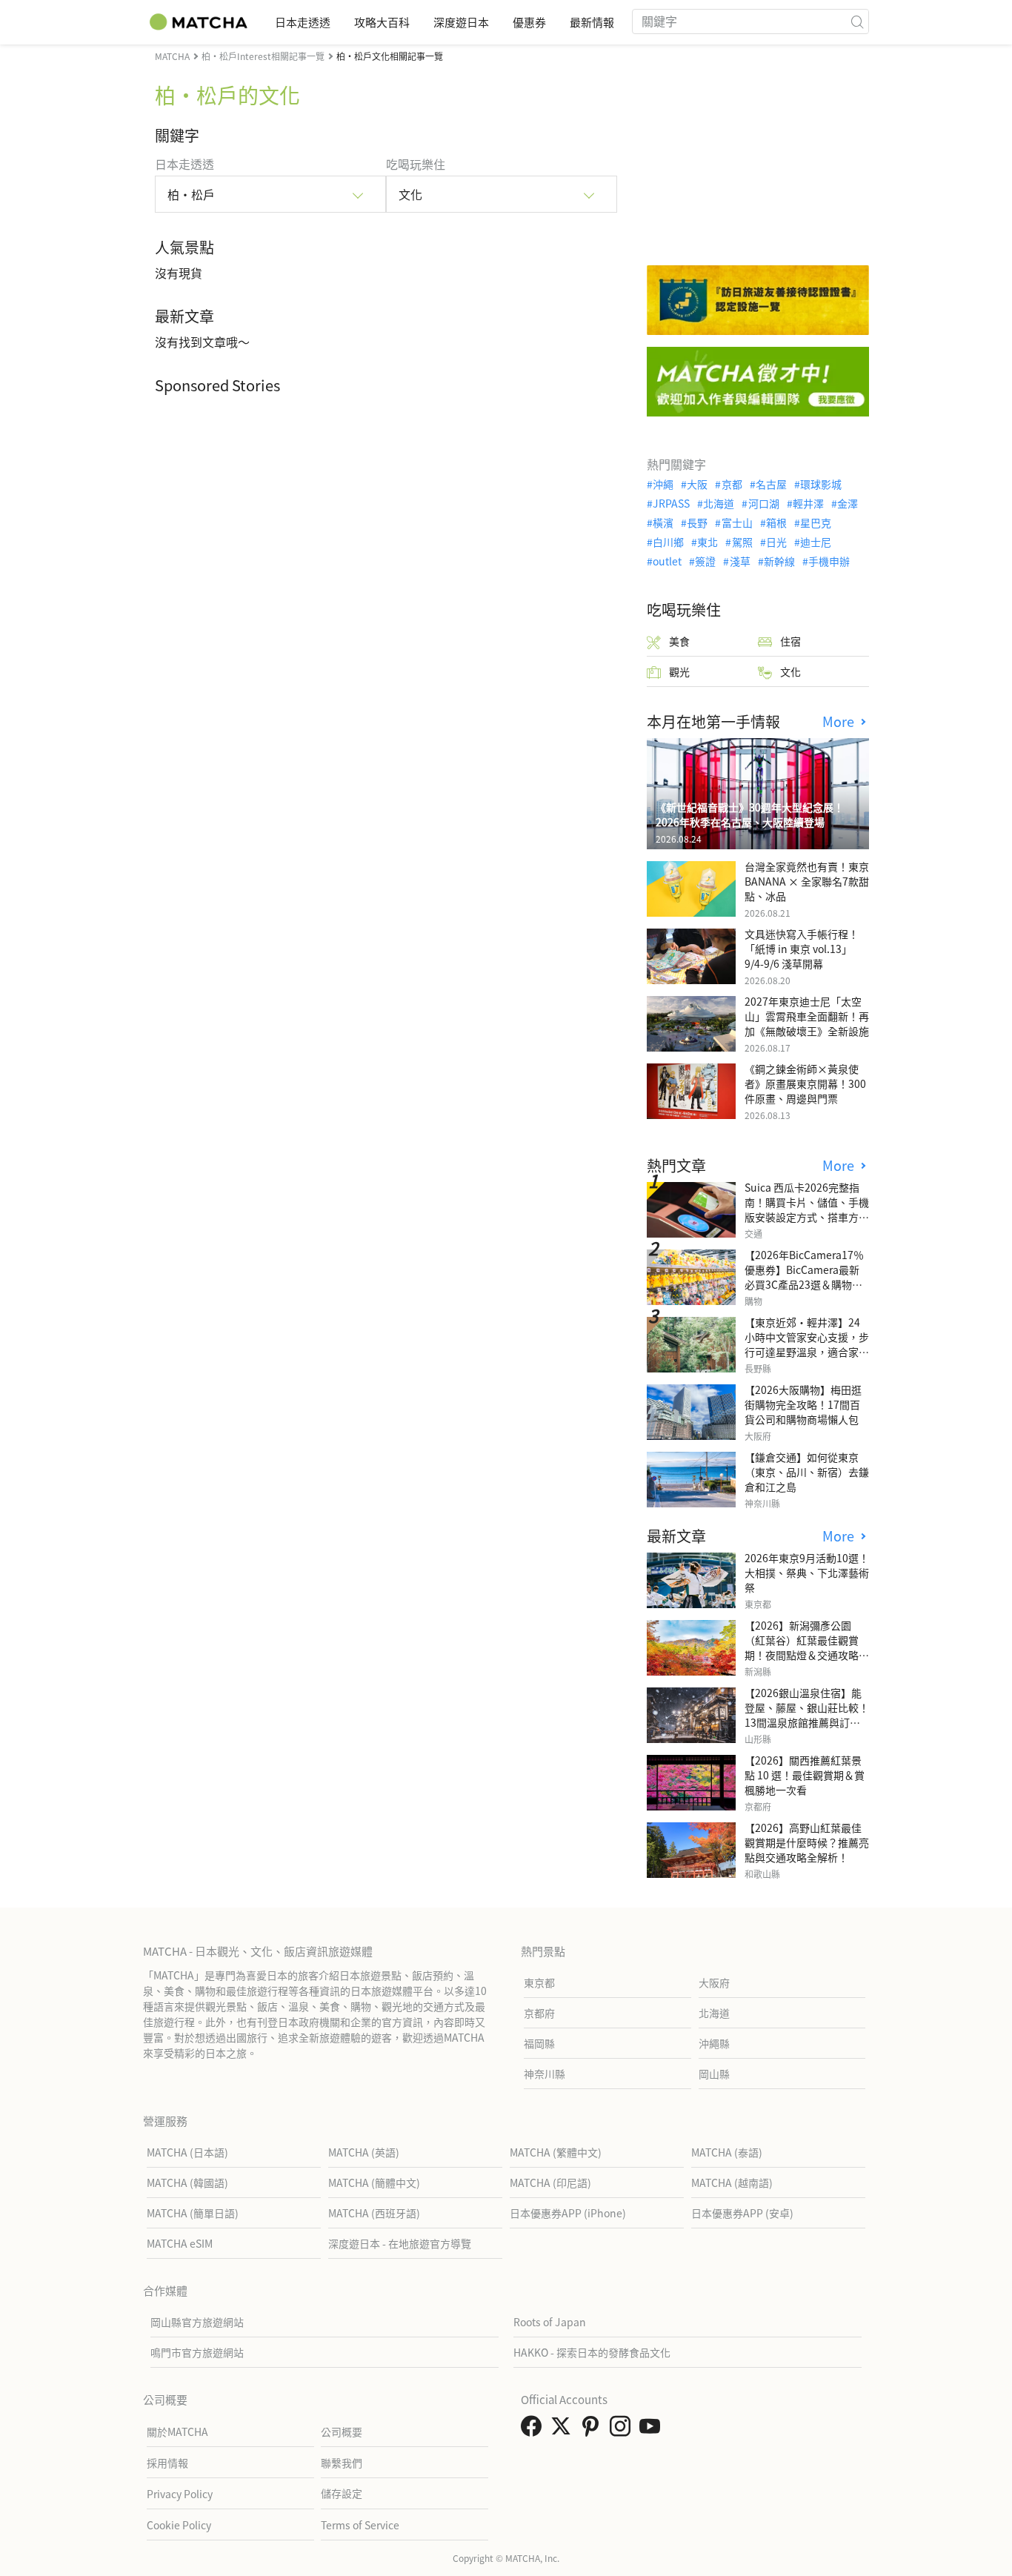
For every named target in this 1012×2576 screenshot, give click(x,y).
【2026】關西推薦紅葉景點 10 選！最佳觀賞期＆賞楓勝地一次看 (805, 1775)
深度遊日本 (461, 22)
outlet (667, 561)
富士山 (737, 522)
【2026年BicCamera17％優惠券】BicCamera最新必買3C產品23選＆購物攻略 (804, 1277)
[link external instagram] (623, 2430)
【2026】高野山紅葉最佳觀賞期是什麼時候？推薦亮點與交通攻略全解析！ (807, 1842)
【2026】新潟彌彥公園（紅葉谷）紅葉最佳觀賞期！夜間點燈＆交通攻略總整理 (807, 1647)
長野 (697, 522)
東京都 (539, 1982)
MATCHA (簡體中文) (374, 2182)
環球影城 (821, 484)
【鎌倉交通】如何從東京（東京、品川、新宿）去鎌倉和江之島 (807, 1472)
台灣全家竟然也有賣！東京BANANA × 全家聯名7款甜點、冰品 (807, 881)
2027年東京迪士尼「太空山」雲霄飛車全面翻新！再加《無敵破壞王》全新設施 (807, 1016)
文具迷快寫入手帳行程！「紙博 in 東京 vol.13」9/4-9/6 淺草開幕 (802, 949)
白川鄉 (668, 542)
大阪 (697, 484)
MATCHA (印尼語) (550, 2182)
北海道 (719, 503)
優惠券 (529, 22)
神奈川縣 (545, 2074)
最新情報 (592, 22)
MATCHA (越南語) (732, 2182)
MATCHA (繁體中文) (556, 2152)
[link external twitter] (564, 2430)
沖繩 (663, 484)
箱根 (776, 522)
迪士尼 (816, 542)
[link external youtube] (653, 2430)
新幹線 (779, 561)
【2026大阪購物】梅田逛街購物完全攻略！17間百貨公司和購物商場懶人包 (803, 1404)
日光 (776, 542)
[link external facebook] (534, 2430)
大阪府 (714, 1982)
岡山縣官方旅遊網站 (197, 2322)
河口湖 (763, 503)
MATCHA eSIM (180, 2243)
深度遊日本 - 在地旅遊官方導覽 (400, 2243)
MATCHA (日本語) (187, 2152)
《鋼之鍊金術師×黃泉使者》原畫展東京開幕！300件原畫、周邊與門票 (805, 1083)
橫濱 (663, 522)
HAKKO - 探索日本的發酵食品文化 (592, 2352)
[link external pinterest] (593, 2430)
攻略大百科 (382, 22)
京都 (732, 484)
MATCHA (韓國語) (187, 2182)
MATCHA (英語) (364, 2152)
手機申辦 (829, 561)
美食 (679, 641)
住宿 (790, 641)
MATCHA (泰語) (727, 2152)
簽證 (705, 561)
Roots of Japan (550, 2322)
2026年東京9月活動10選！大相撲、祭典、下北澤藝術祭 (807, 1573)
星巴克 (816, 522)
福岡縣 (539, 2043)
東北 (708, 542)
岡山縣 (714, 2074)
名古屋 (771, 484)
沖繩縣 (714, 2043)
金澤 (848, 503)
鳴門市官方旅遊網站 (197, 2352)
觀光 (679, 671)
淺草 (740, 561)
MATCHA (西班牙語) (374, 2213)
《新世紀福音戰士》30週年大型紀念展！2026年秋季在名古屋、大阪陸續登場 (750, 814)
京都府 (539, 2013)
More (840, 721)
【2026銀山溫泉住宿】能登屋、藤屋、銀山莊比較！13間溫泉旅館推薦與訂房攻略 (807, 1715)
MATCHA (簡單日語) (193, 2213)
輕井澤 (808, 503)
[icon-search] (857, 21)
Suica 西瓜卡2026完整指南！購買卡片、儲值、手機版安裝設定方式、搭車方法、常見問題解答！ (807, 1209)
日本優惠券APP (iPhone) (568, 2213)
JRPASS (671, 503)
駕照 (742, 542)
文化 (790, 671)
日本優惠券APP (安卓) (742, 2213)
